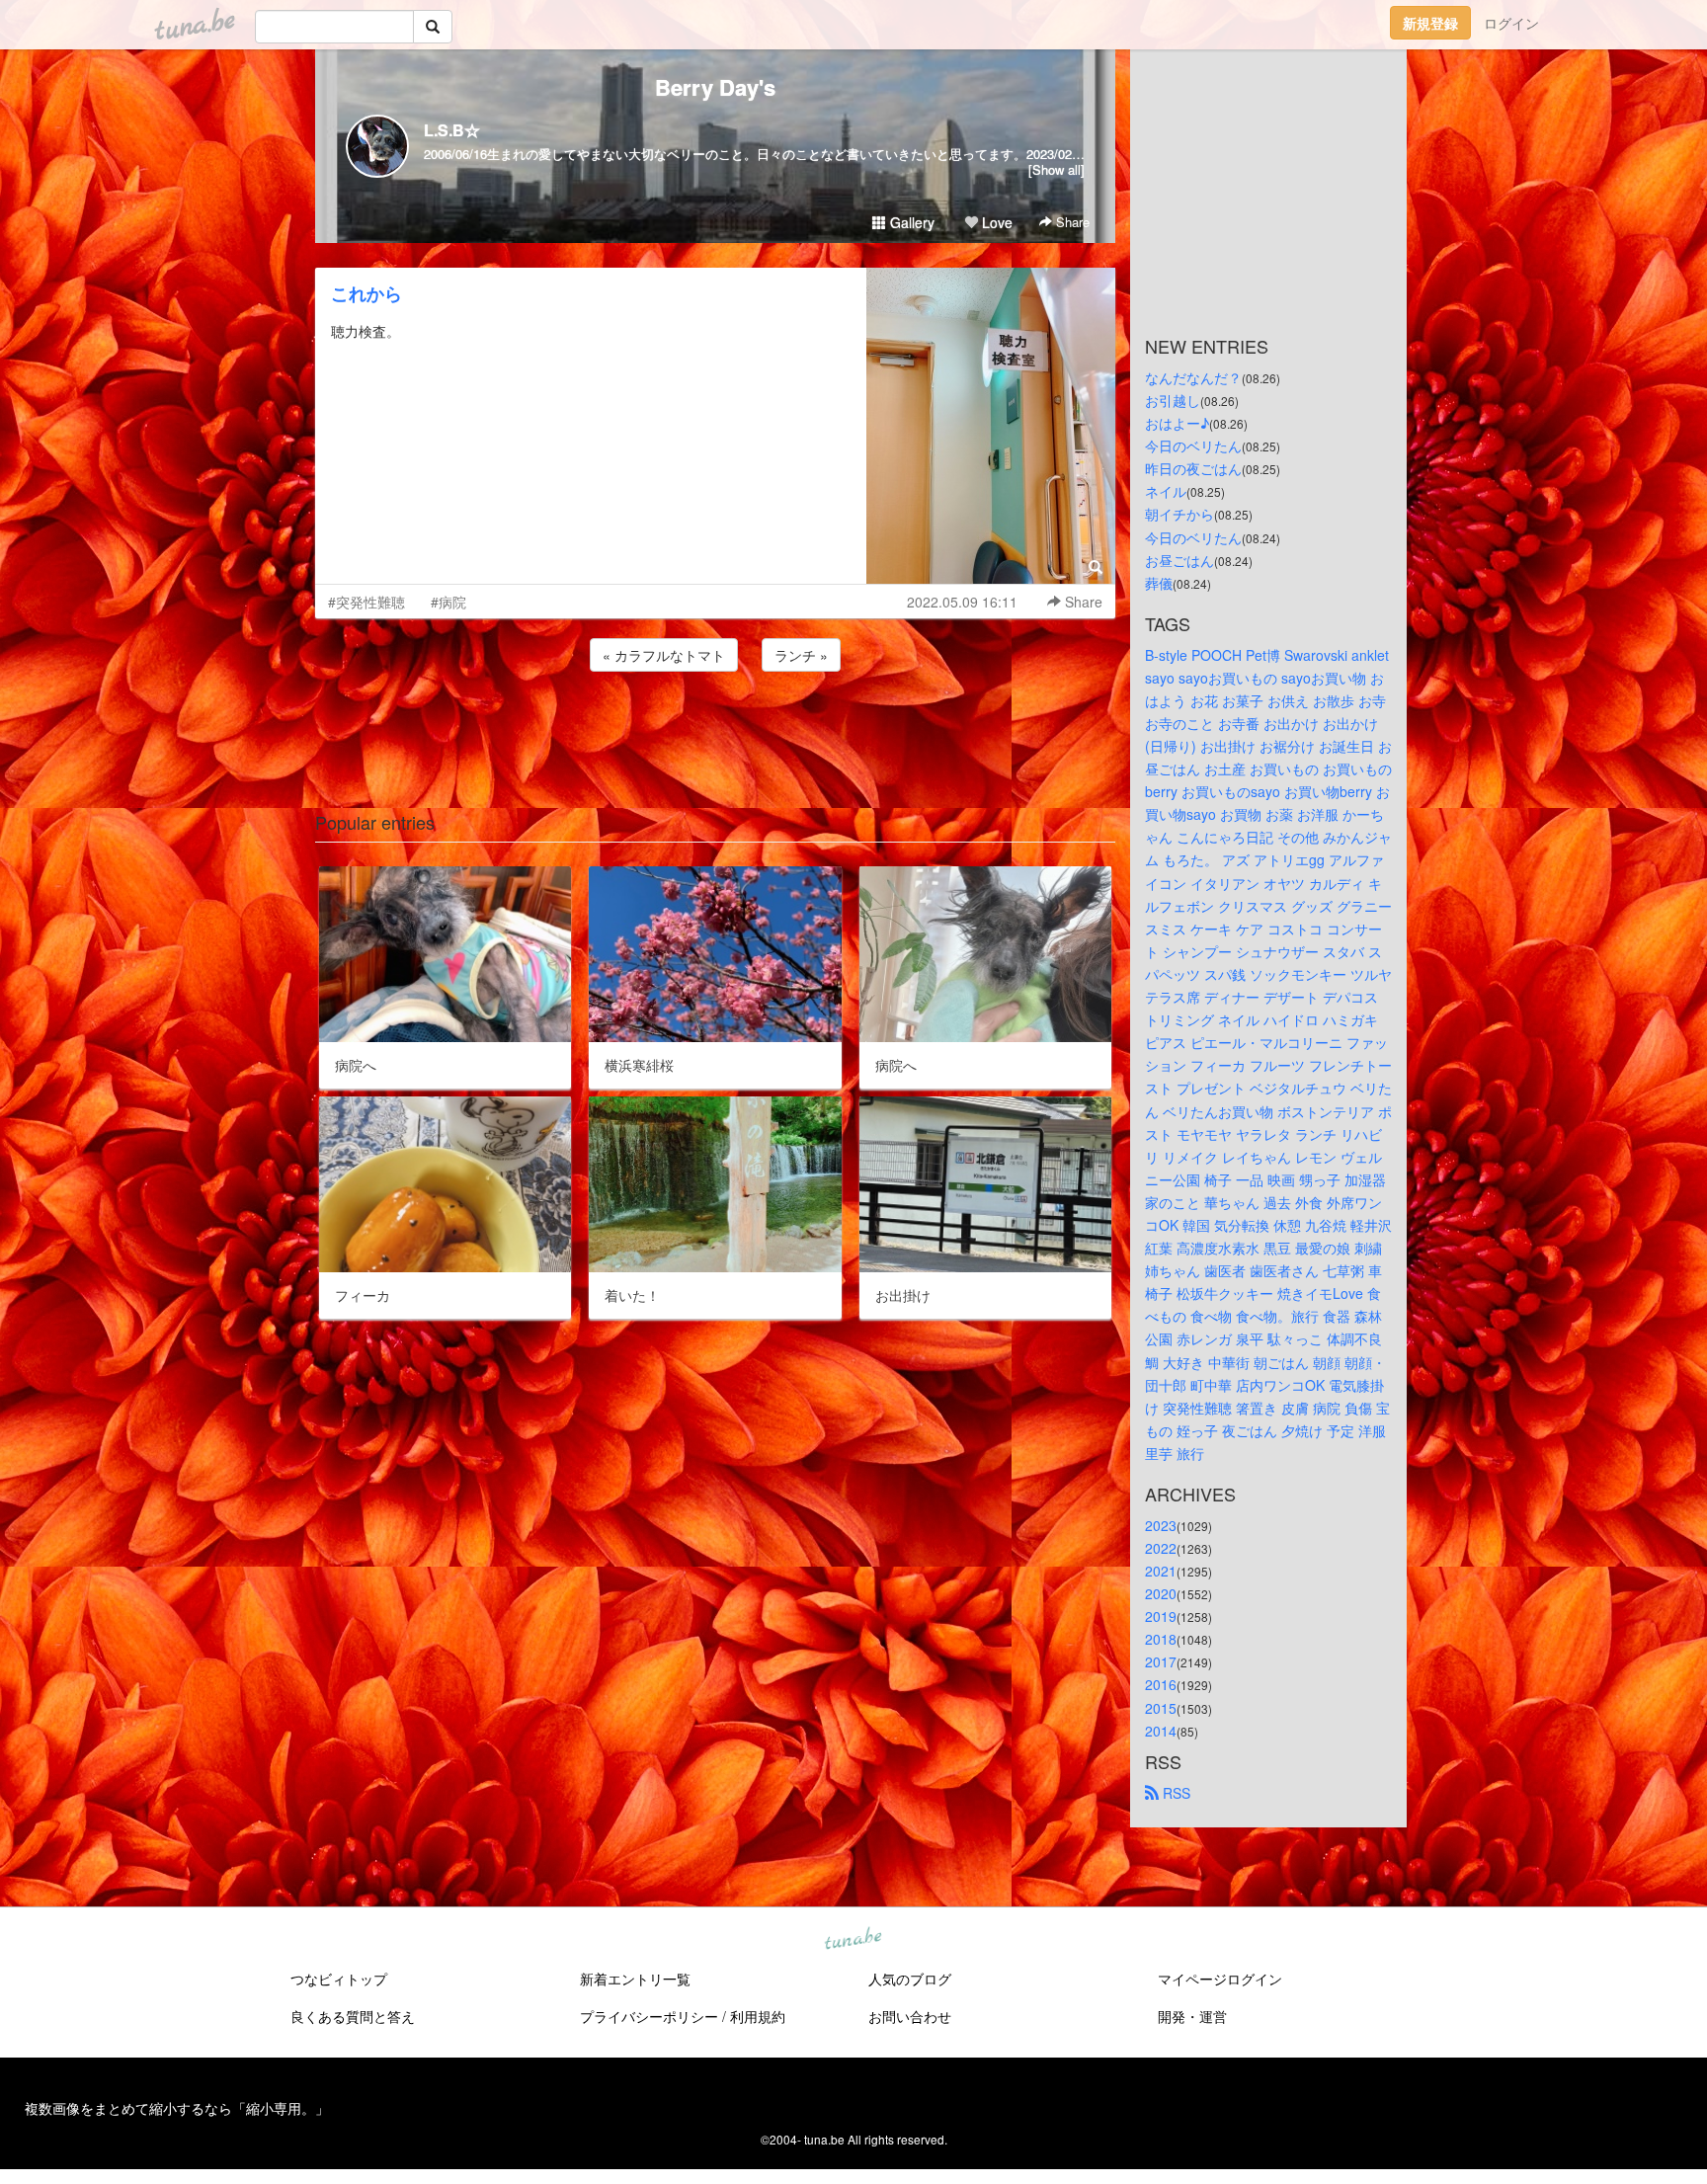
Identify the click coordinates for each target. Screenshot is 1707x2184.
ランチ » (801, 655)
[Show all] (1057, 169)
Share (1071, 222)
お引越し (1173, 400)
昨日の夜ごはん (1193, 468)
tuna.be (853, 1939)
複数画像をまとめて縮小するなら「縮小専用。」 (177, 2108)
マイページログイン (1220, 1979)
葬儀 (1159, 583)
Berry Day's (715, 87)
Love (995, 222)
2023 (1161, 1525)
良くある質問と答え (353, 2016)
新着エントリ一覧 (635, 1979)
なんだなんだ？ (1193, 377)
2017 (1161, 1661)
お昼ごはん (1179, 560)
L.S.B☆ (452, 130)
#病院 (448, 602)
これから (366, 293)
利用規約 (758, 2016)
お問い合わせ (910, 2016)
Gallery (910, 222)
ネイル (1166, 491)
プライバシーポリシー (649, 2016)
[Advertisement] (715, 729)
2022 (1161, 1548)
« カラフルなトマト (664, 655)
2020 (1161, 1593)
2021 (1161, 1571)
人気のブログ (910, 1979)
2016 (1161, 1684)
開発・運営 (1192, 2016)
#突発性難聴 (366, 602)
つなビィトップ (339, 1979)
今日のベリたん (1193, 445)
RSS (1175, 1793)
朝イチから (1179, 514)
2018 (1161, 1639)
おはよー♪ (1177, 423)
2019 (1161, 1616)
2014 (1161, 1731)
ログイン (1511, 23)
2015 (1161, 1708)
